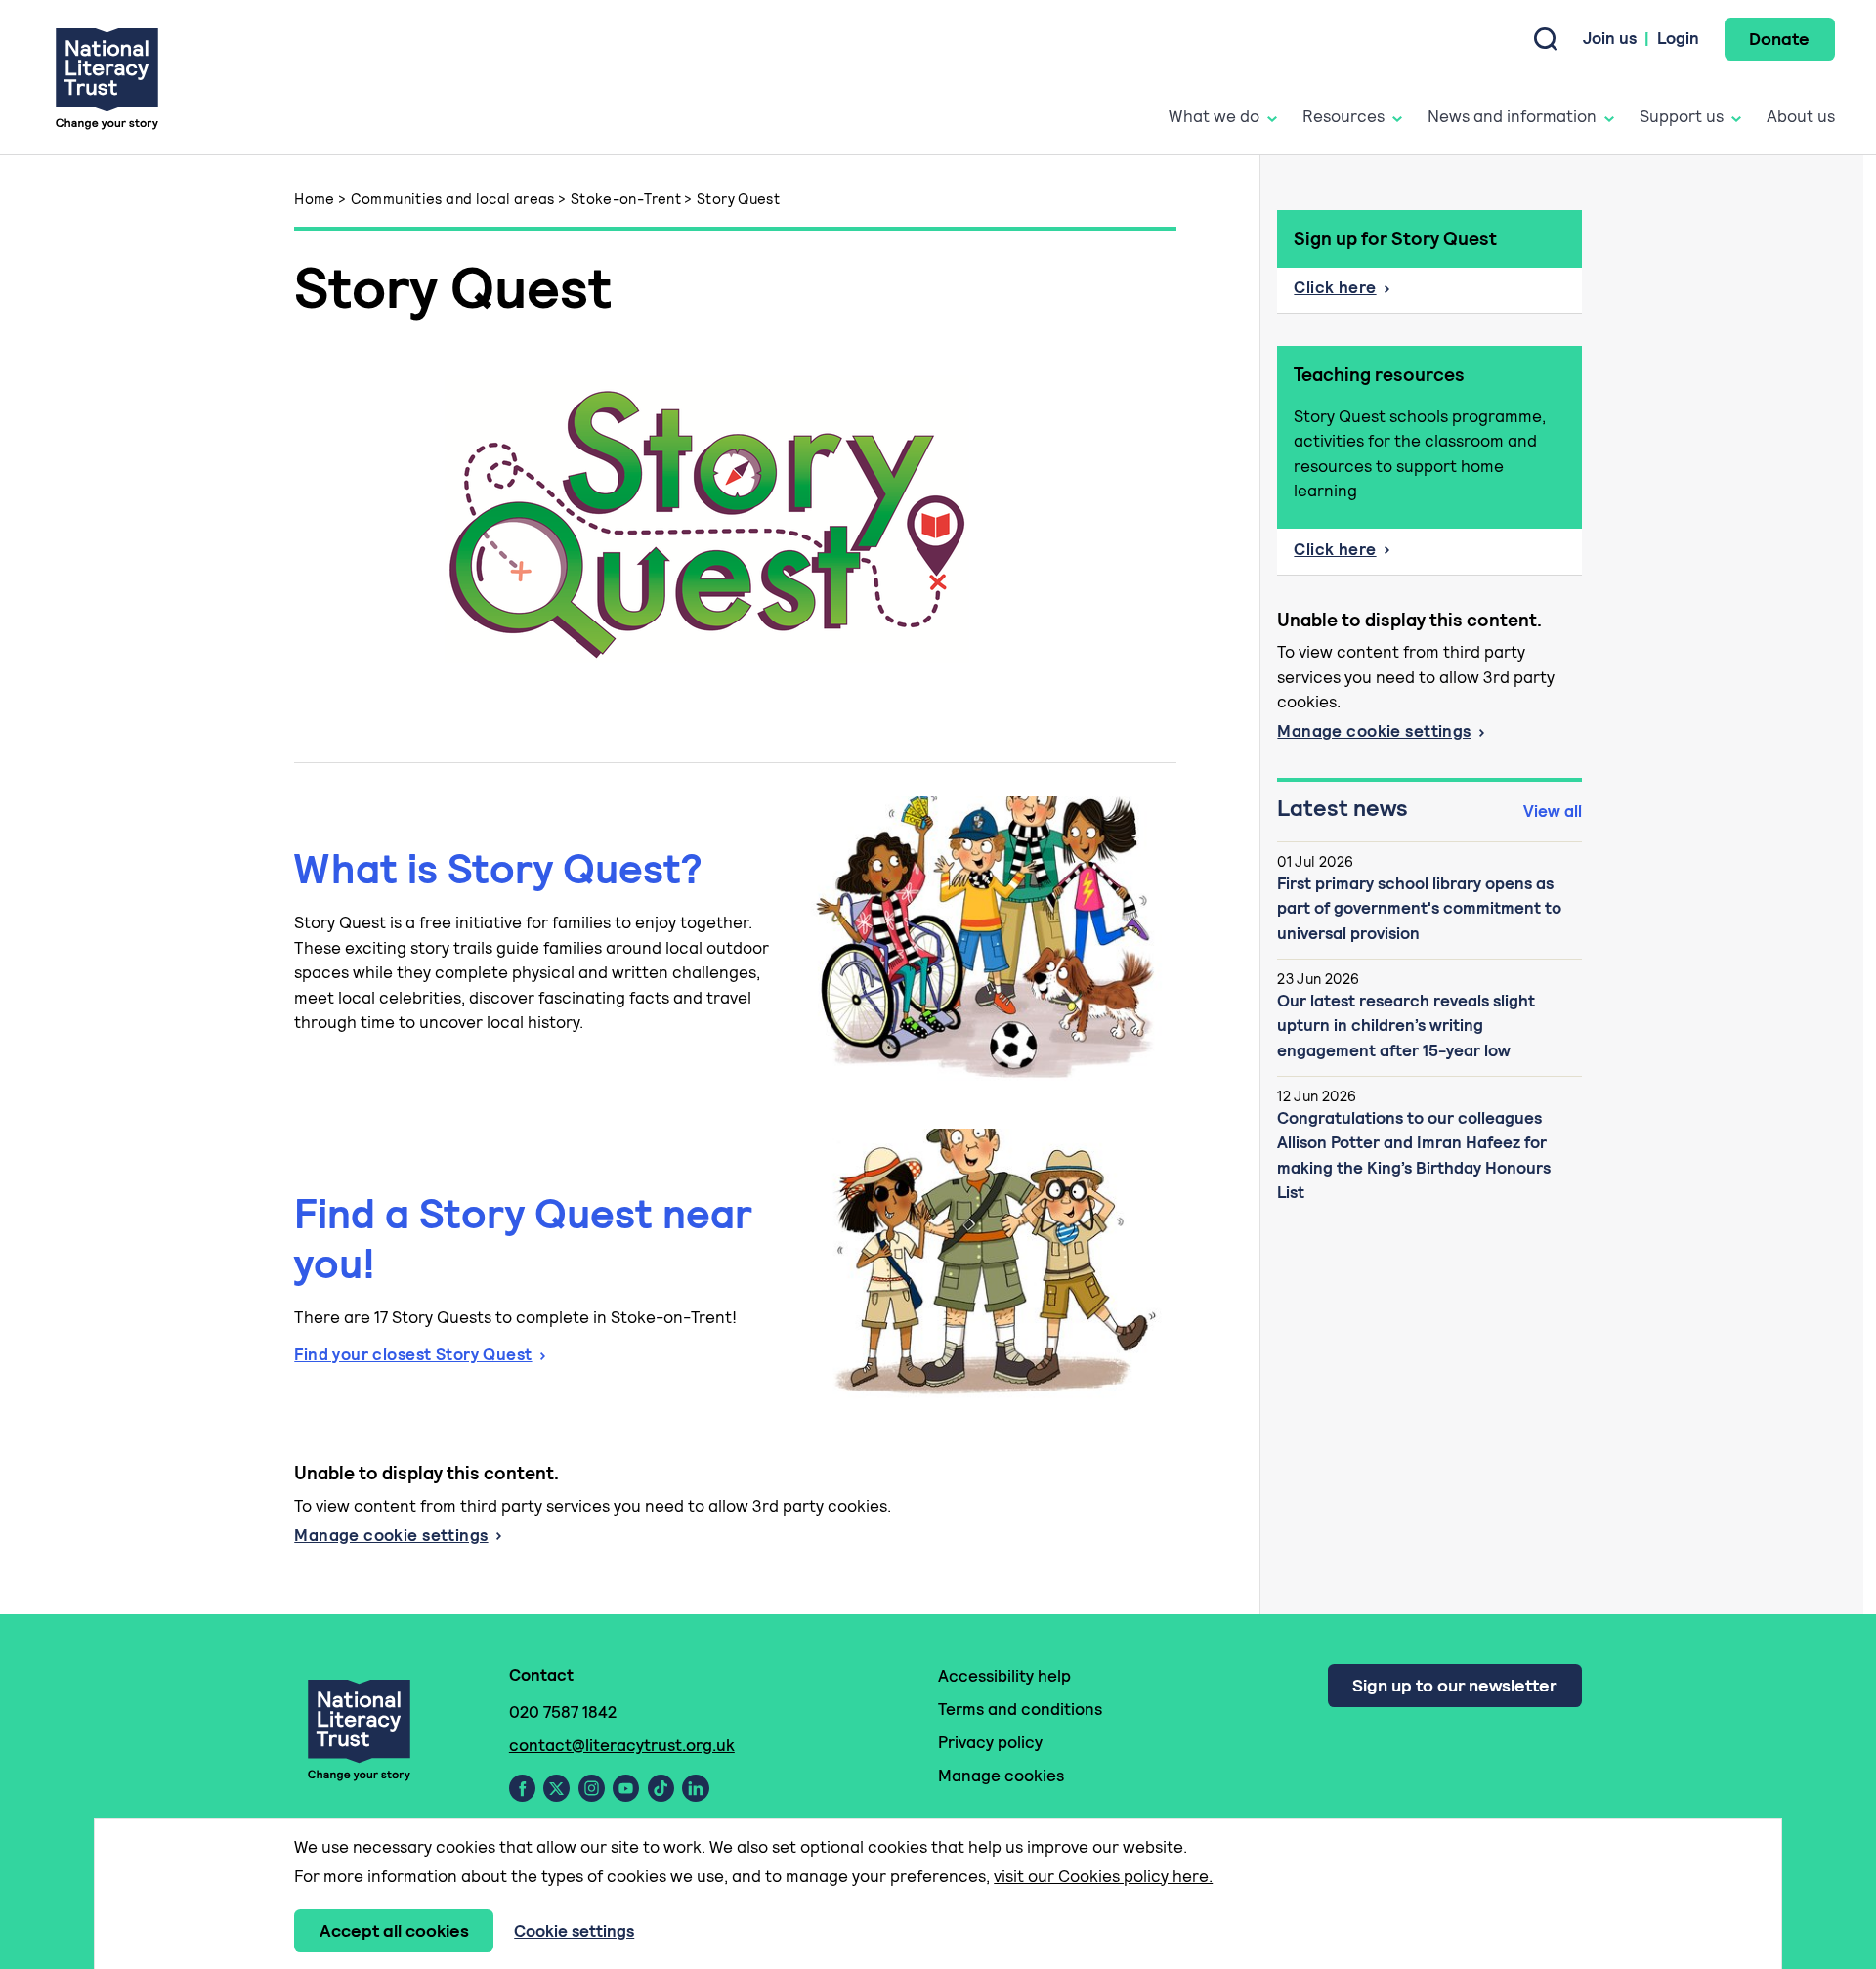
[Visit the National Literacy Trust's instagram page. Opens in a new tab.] (592, 1788)
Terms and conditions (1020, 1709)
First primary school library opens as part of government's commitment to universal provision (1419, 908)
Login (1678, 38)
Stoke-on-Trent (626, 199)
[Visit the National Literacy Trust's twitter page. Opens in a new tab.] (556, 1788)
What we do (1214, 116)
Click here (1335, 287)
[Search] (1546, 39)
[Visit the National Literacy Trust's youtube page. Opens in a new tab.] (626, 1788)
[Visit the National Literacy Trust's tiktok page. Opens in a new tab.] (661, 1788)
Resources (1343, 116)
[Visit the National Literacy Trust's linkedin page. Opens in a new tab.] (696, 1788)
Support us (1682, 116)
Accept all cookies (394, 1930)
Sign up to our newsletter (1454, 1685)
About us (1801, 116)
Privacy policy (990, 1742)
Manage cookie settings (391, 1535)
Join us (1610, 38)
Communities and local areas (453, 199)
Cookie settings (574, 1931)
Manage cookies (1001, 1776)
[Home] (107, 78)
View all (1553, 811)
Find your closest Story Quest (413, 1354)
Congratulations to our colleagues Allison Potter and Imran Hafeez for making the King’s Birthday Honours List (1414, 1156)
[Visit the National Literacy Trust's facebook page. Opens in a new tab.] (522, 1788)
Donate (1779, 39)
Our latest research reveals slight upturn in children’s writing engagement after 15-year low (1406, 1026)
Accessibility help (1004, 1676)
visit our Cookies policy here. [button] (1103, 1876)
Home (315, 199)
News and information (1512, 116)
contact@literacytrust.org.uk (622, 1745)
